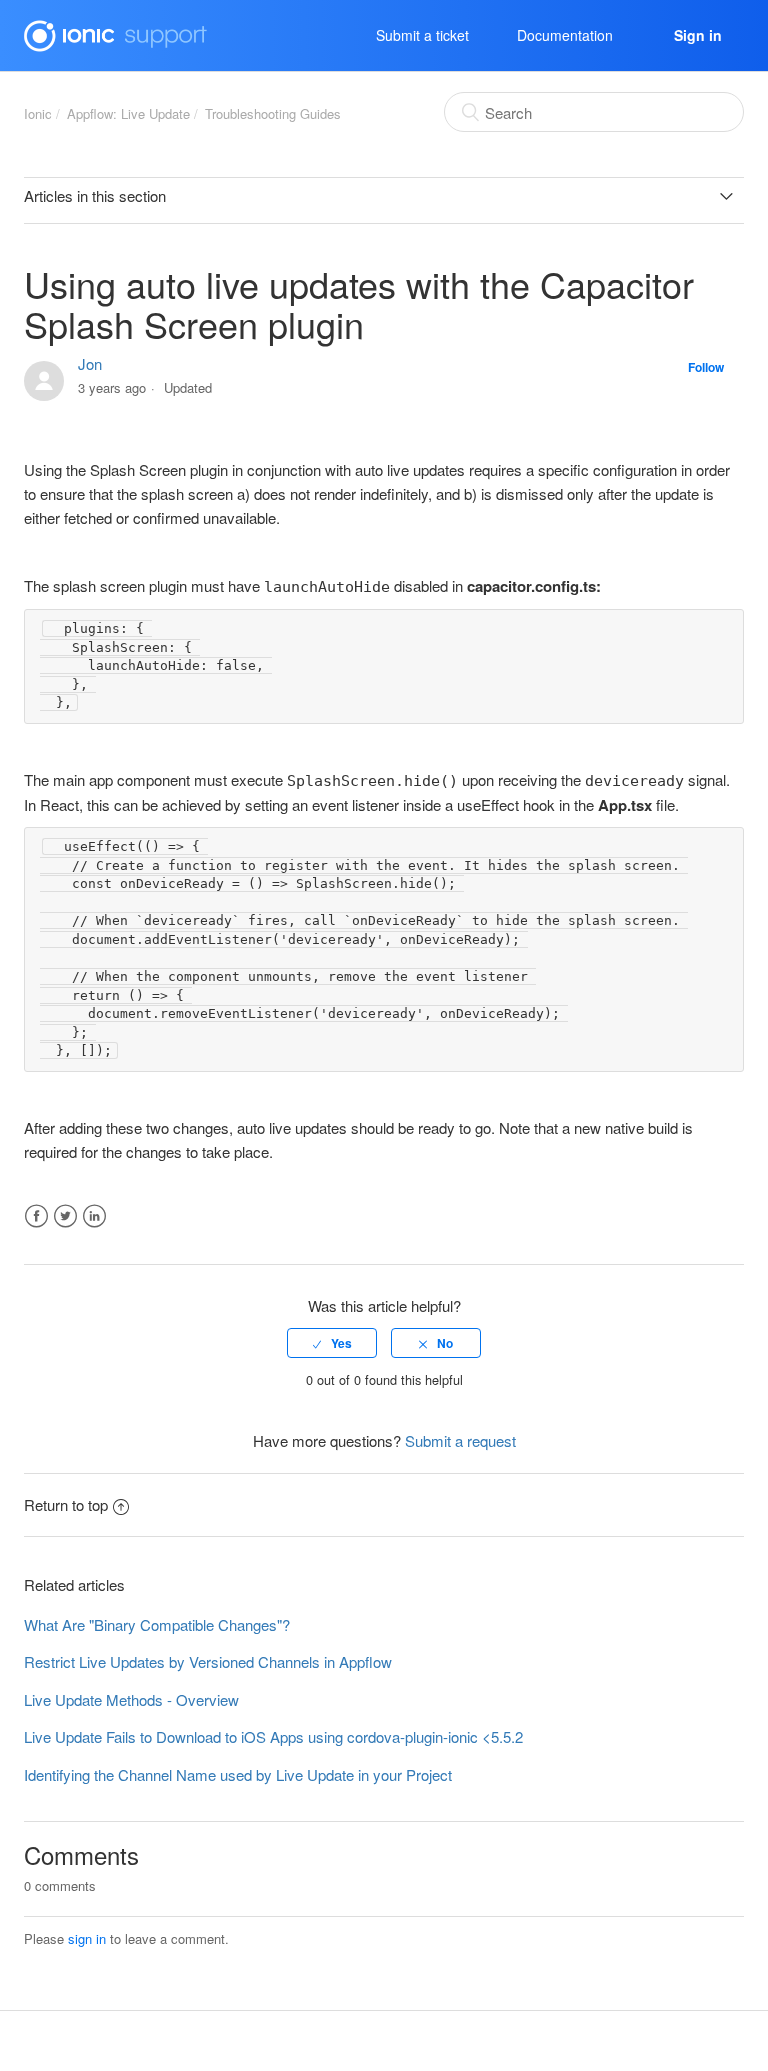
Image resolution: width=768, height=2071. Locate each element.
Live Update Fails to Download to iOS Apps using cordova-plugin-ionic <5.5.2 (273, 1736)
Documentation (565, 35)
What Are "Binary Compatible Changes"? (157, 1624)
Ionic (38, 113)
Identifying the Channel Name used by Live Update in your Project (238, 1774)
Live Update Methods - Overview (131, 1699)
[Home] (115, 32)
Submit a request (460, 1440)
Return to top (66, 1504)
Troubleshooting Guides (273, 113)
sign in (87, 1938)
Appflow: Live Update (128, 113)
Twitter (65, 1216)
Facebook (36, 1216)
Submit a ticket (422, 35)
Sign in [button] (698, 35)
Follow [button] (706, 367)
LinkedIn (94, 1216)
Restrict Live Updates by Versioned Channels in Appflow (208, 1661)
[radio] (332, 1343)
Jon (90, 363)
